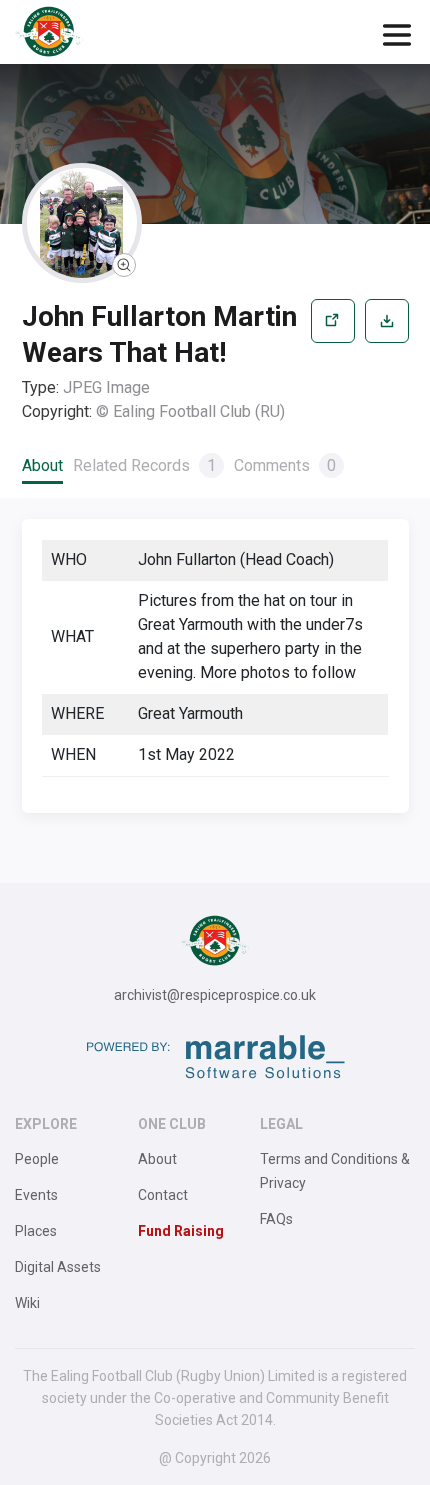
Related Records (144, 465)
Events (36, 1195)
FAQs (276, 1219)
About (42, 465)
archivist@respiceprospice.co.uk (215, 995)
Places (36, 1231)
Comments (285, 465)
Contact (163, 1195)
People (37, 1159)
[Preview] (333, 361)
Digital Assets (58, 1267)
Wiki (27, 1303)
